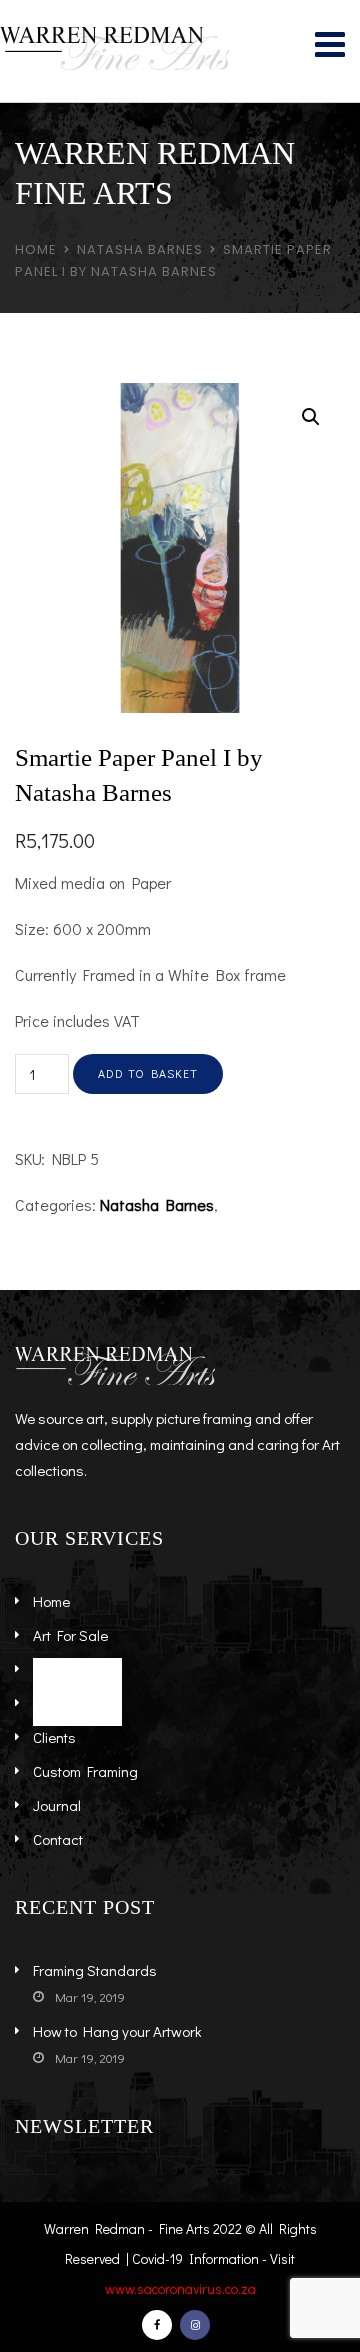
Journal (57, 1805)
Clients (54, 1737)
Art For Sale (70, 1635)
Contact (58, 1839)
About (51, 1703)
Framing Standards (95, 1970)
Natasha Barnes (140, 249)
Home (36, 249)
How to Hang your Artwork (117, 2031)
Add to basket (148, 1073)
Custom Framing (85, 1771)
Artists (53, 1669)
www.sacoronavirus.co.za (180, 2288)
